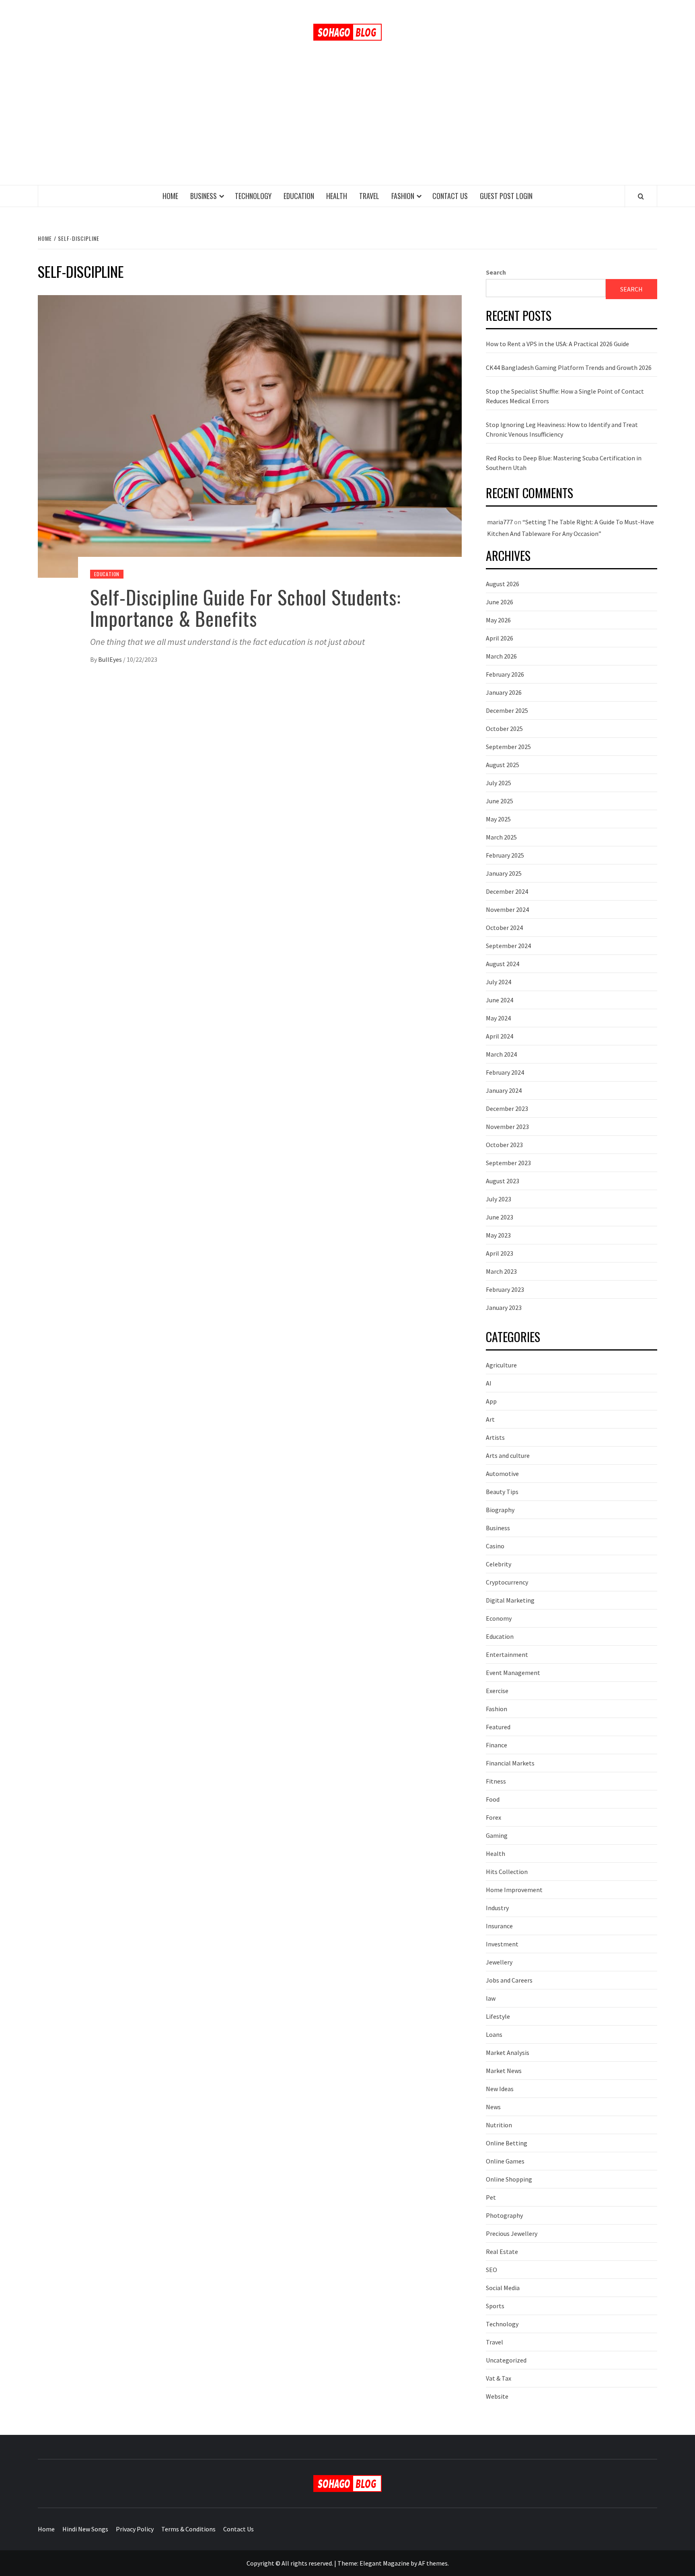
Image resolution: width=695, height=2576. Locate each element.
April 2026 (500, 638)
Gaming (497, 1835)
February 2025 (505, 855)
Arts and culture (508, 1455)
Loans (494, 2034)
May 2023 (498, 1235)
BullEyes (111, 659)
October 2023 (504, 1145)
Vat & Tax (499, 2378)
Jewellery (499, 1962)
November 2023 (507, 1127)
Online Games (505, 2161)
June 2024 (500, 1000)
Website (497, 2396)
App (491, 1401)
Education (299, 196)
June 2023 (500, 1217)
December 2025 (507, 710)
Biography (500, 1510)
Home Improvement (514, 1890)
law (491, 1998)
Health (337, 196)
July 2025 (499, 783)
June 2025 (500, 801)
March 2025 (501, 837)
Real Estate (502, 2252)
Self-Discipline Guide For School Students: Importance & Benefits (246, 608)
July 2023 (499, 1199)
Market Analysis (508, 2053)
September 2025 (508, 747)
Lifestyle (498, 2016)
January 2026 (504, 692)
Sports (495, 2306)
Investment (502, 1944)
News (493, 2107)
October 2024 (504, 928)
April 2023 (500, 1253)
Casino (495, 1546)
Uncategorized (506, 2360)
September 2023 (508, 1163)
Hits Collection (507, 1872)
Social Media (503, 2288)
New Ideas (500, 2089)
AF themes (433, 2563)
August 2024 (503, 964)
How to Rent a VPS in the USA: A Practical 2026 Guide (557, 344)
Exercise (497, 1691)
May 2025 (498, 819)
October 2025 (504, 729)
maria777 (500, 522)
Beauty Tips (502, 1492)
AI (489, 1383)
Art (490, 1419)
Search (496, 272)
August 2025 (503, 765)
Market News (504, 2071)
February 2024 (505, 1072)
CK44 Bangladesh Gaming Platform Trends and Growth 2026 (569, 367)
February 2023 (505, 1289)
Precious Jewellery (512, 2233)
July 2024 (499, 982)
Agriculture (501, 1365)
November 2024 (507, 909)
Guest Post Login (506, 196)
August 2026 (503, 584)
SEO (491, 2270)
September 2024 (508, 946)
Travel (369, 196)
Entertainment (507, 1654)
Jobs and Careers (509, 1980)
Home (170, 196)
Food (493, 1799)
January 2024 (504, 1090)
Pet (491, 2197)
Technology (253, 196)
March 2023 (501, 1271)
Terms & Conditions (188, 2529)
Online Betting (507, 2143)
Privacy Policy (135, 2529)
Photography (504, 2215)
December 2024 (507, 891)
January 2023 (504, 1307)
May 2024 (498, 1018)
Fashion (403, 196)
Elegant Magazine (385, 2563)
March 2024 (501, 1054)
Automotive (502, 1474)
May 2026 (498, 620)
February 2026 (505, 674)
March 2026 (501, 656)
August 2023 (503, 1181)
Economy (499, 1618)
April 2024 (500, 1036)
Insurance (499, 1926)
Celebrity (499, 1564)
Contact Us (450, 196)
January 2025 (504, 873)
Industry (497, 1908)
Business (204, 196)
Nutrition (499, 2125)
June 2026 (500, 602)
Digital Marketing (510, 1600)
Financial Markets (510, 1763)
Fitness (496, 1781)
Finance (497, 1745)
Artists (495, 1437)
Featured (498, 1727)
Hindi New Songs (85, 2529)
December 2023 (507, 1108)
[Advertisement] (347, 125)
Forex (493, 1817)
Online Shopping (509, 2179)
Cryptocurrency (507, 1582)
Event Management (513, 1673)
